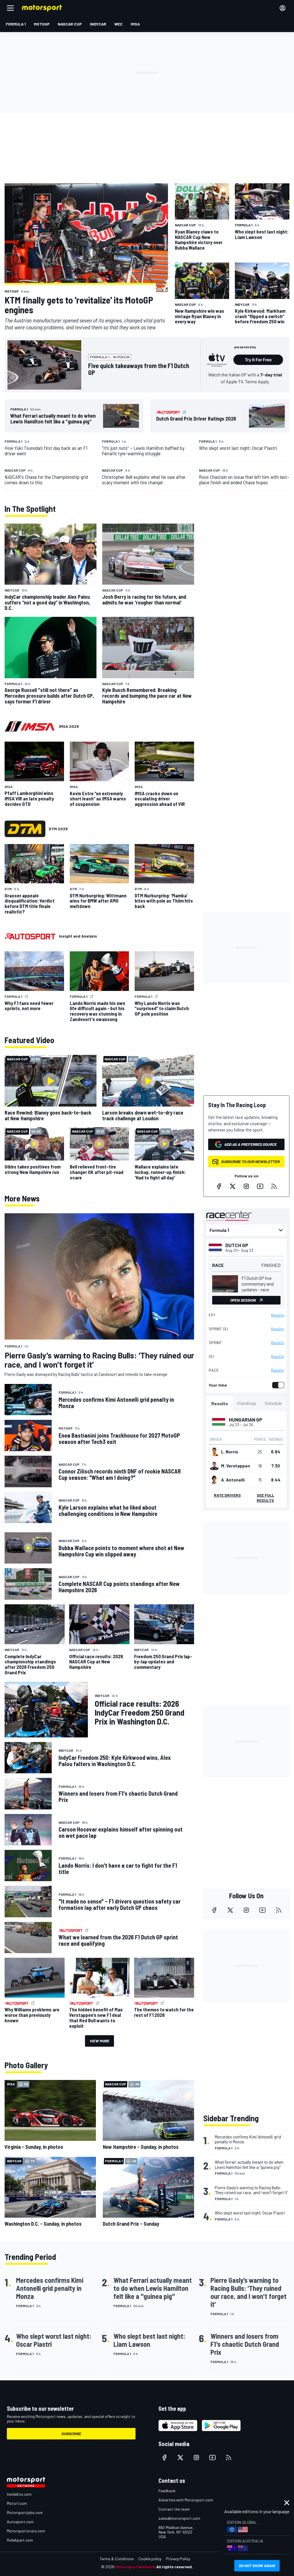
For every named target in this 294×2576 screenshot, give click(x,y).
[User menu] (283, 8)
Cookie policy (150, 2559)
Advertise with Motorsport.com (186, 2500)
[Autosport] (30, 936)
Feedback (167, 2491)
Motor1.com (17, 2503)
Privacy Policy (178, 2559)
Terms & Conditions (117, 2559)
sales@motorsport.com (179, 2518)
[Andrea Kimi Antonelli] (214, 1480)
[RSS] (274, 1186)
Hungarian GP (246, 1420)
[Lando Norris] (214, 1452)
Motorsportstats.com (26, 2531)
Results (277, 1315)
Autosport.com (20, 2522)
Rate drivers (227, 1495)
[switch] (277, 1385)
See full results (265, 1498)
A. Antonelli (233, 1480)
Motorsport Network (135, 2567)
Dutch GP (237, 1245)
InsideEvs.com (19, 2494)
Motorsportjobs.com (25, 2512)
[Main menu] (10, 8)
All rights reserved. (175, 2567)
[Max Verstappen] (214, 1466)
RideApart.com (20, 2540)
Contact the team (174, 2509)
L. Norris (230, 1452)
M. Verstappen (236, 1466)
